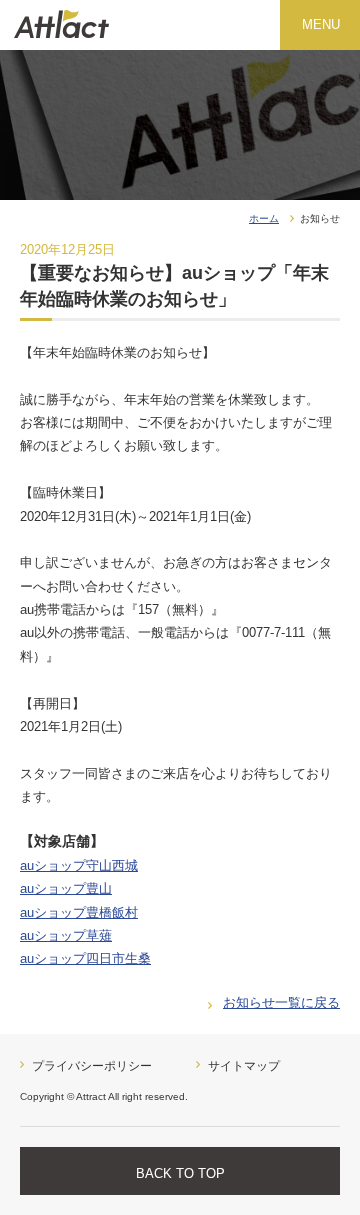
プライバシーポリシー (92, 1066)
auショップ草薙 (66, 935)
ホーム (264, 218)
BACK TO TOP (180, 1173)
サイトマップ (244, 1066)
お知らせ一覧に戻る (281, 1002)
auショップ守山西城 (79, 865)
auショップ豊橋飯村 (79, 912)
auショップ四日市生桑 (85, 958)
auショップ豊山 (66, 888)
